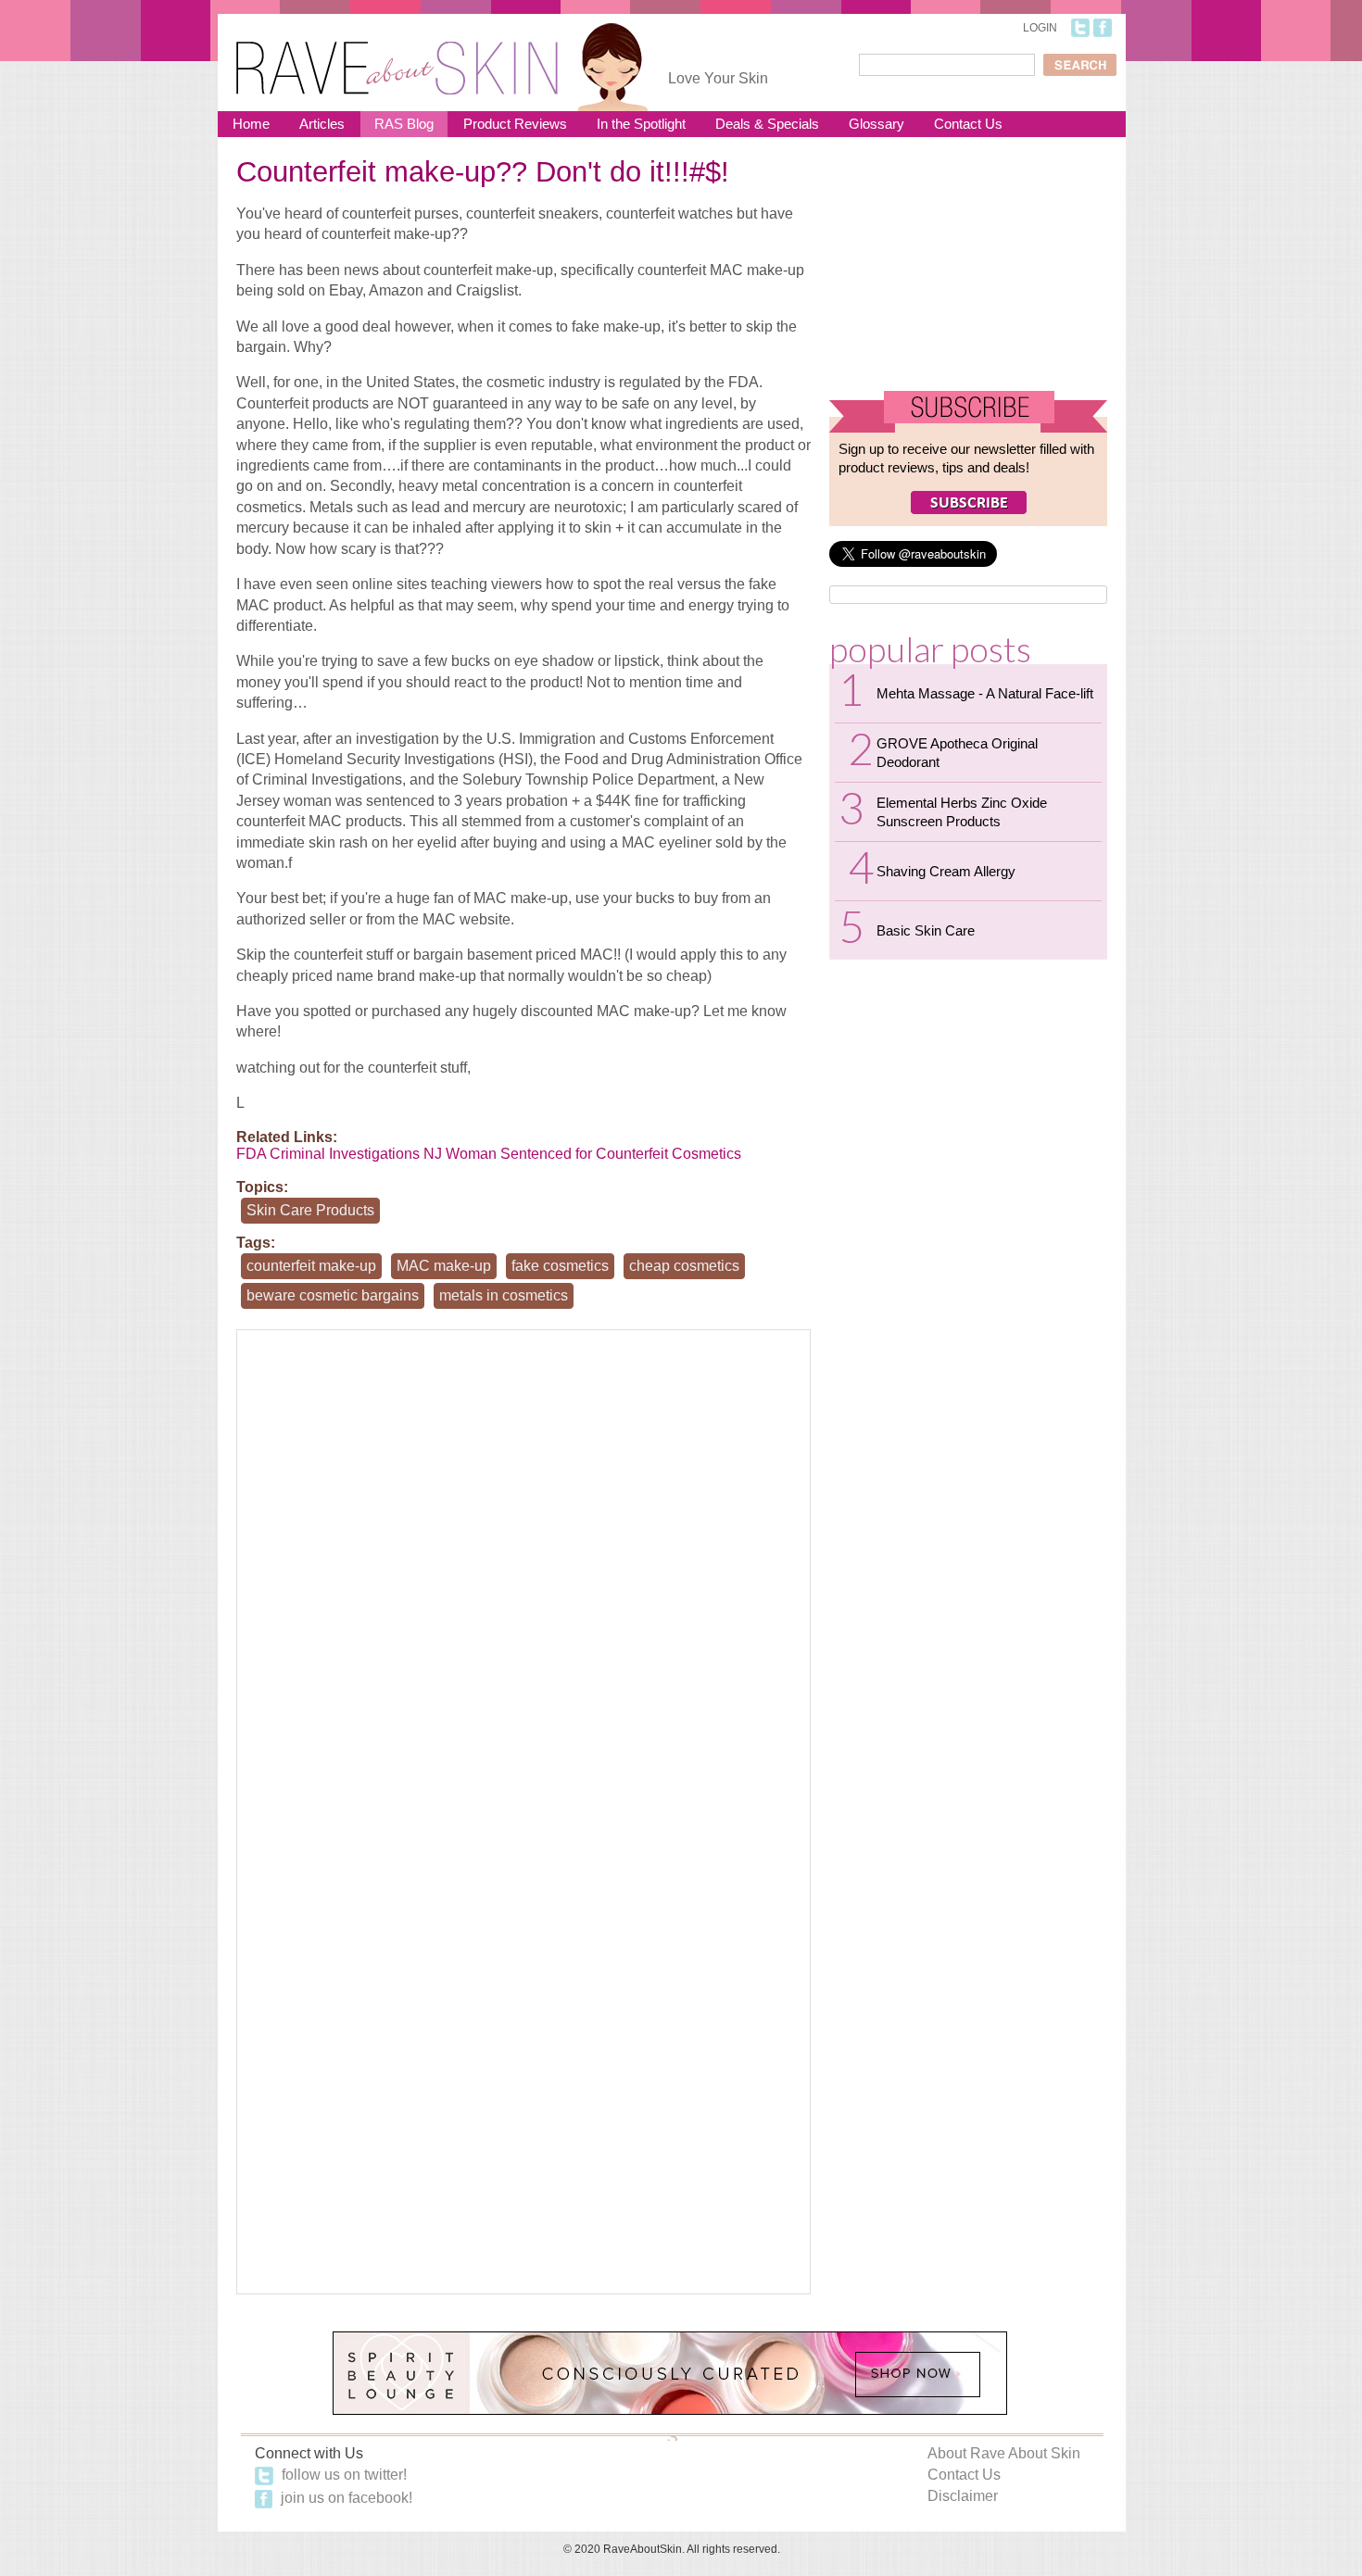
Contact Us (968, 124)
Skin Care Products (310, 1210)
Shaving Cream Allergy (946, 871)
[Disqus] (523, 1571)
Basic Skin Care (926, 930)
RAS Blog (404, 124)
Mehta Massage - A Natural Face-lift (985, 693)
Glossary (876, 124)
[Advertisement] (968, 271)
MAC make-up (444, 1266)
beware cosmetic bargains (333, 1295)
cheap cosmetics (684, 1266)
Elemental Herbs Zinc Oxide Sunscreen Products (962, 812)
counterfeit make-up (311, 1266)
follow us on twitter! (342, 2475)
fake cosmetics (560, 1266)
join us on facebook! (345, 2498)
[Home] (397, 56)
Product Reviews (515, 124)
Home (251, 124)
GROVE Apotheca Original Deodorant (957, 753)
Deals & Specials (767, 124)
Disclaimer (963, 2496)
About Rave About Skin (1004, 2453)
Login (1040, 28)
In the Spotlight (641, 124)
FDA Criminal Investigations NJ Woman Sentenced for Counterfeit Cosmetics (489, 1154)
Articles (322, 124)
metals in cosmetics (504, 1295)
